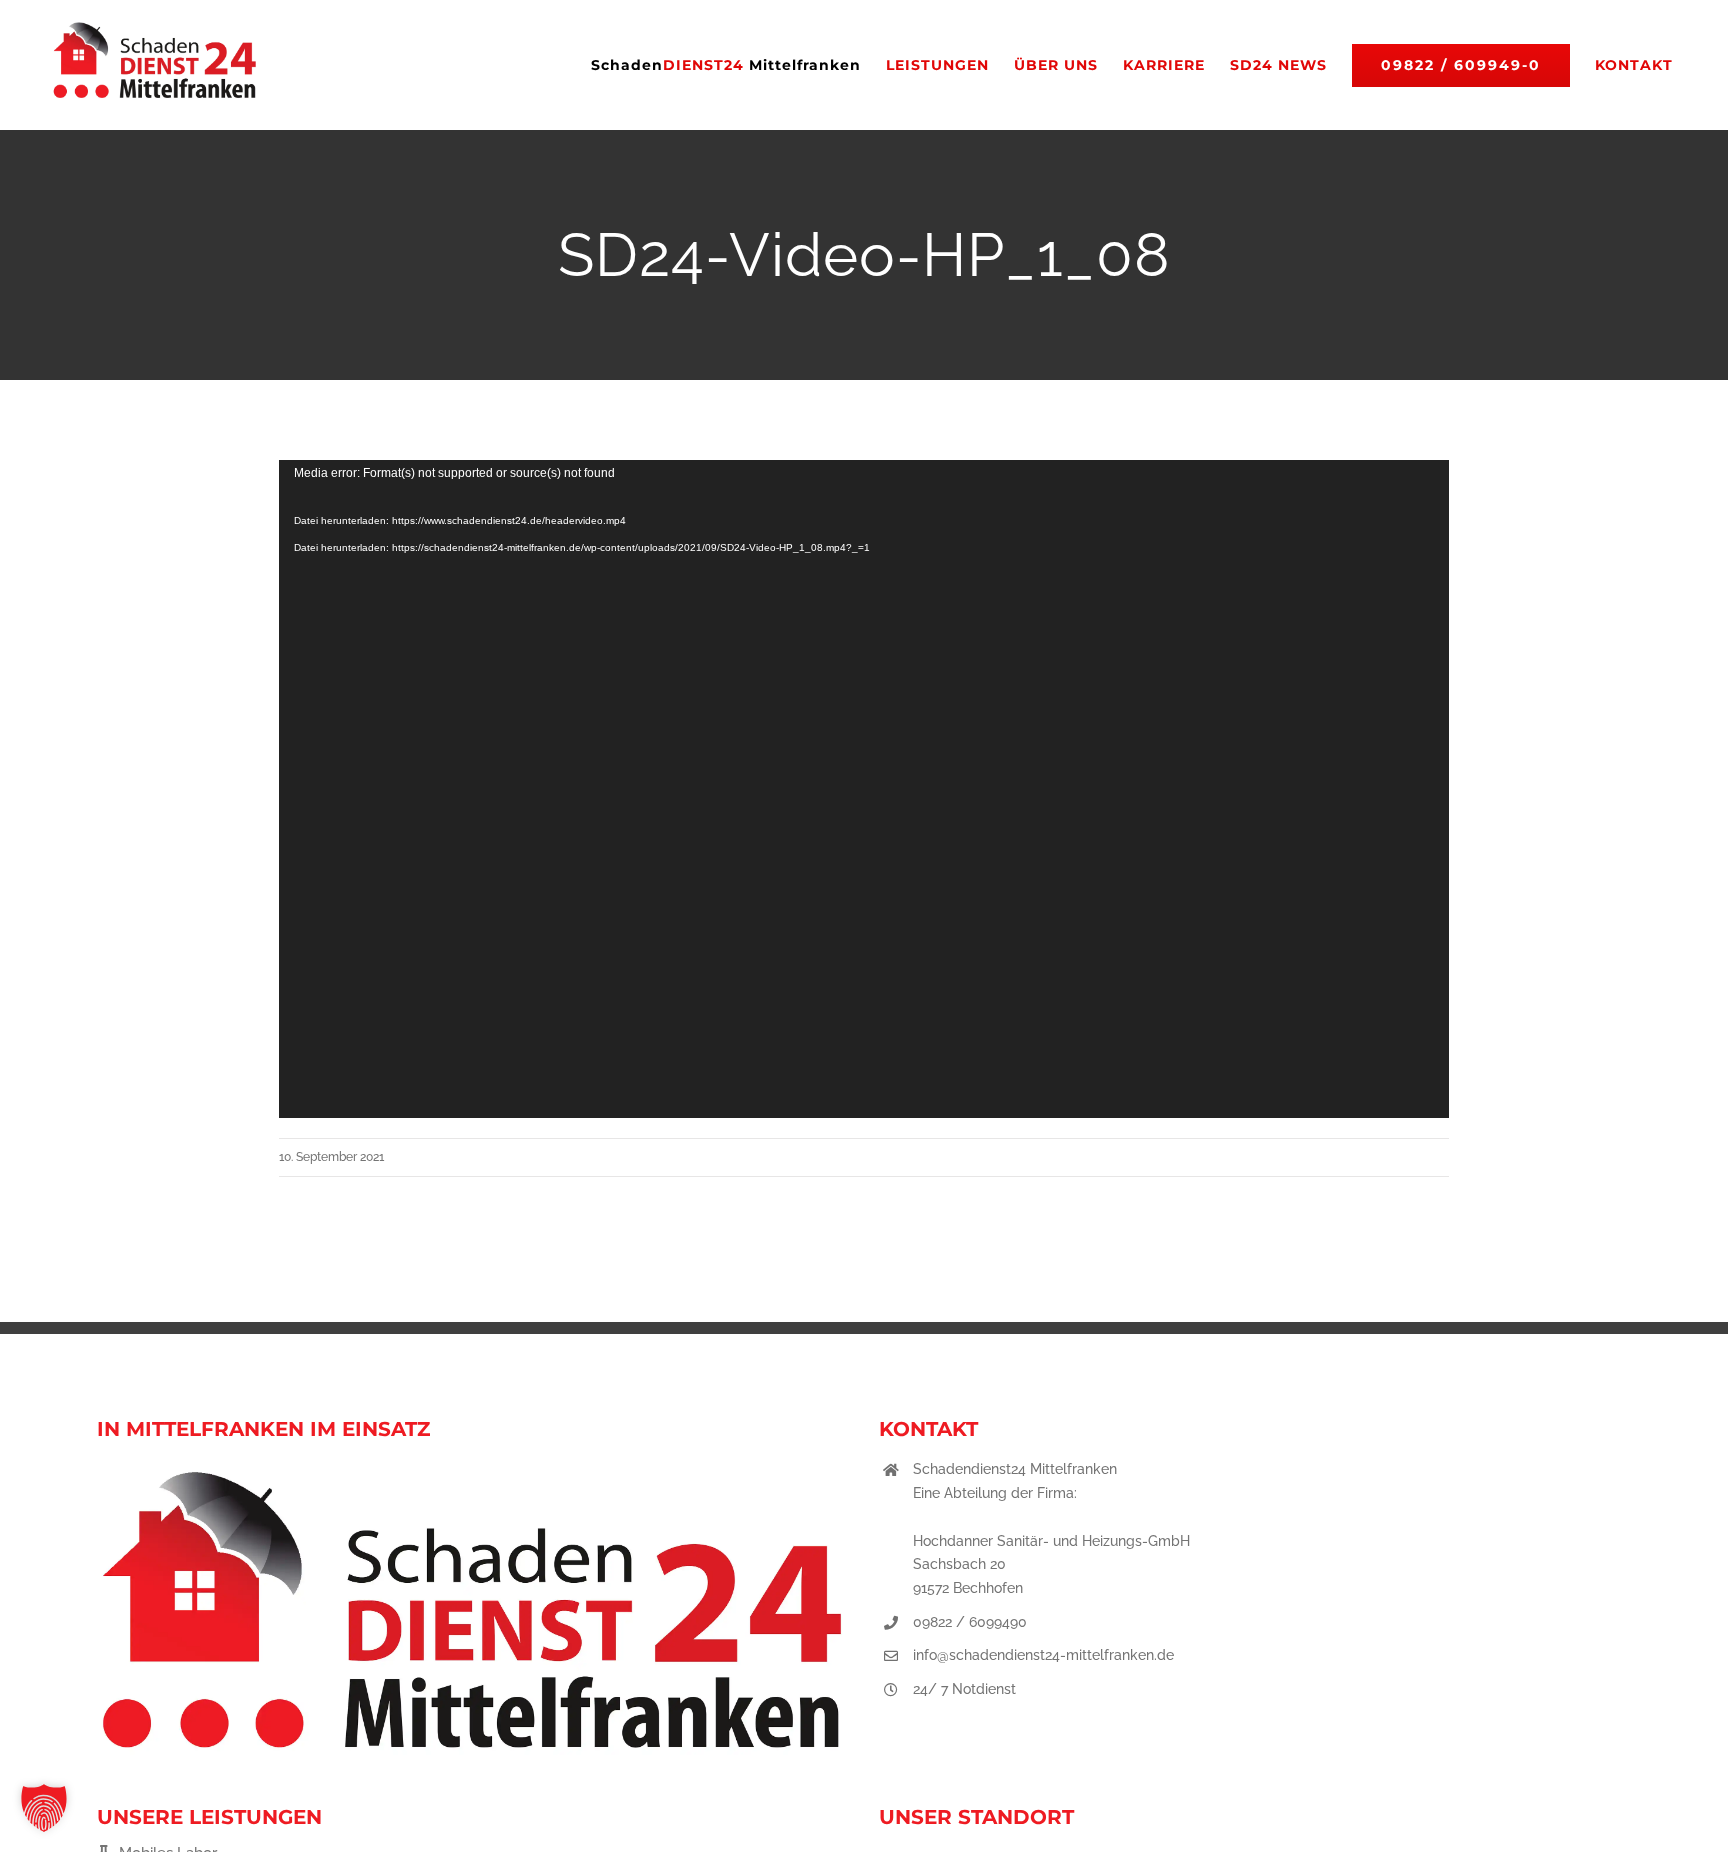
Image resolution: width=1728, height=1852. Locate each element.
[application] (864, 789)
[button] (44, 1808)
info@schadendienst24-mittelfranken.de (1043, 1655)
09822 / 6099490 (970, 1622)
